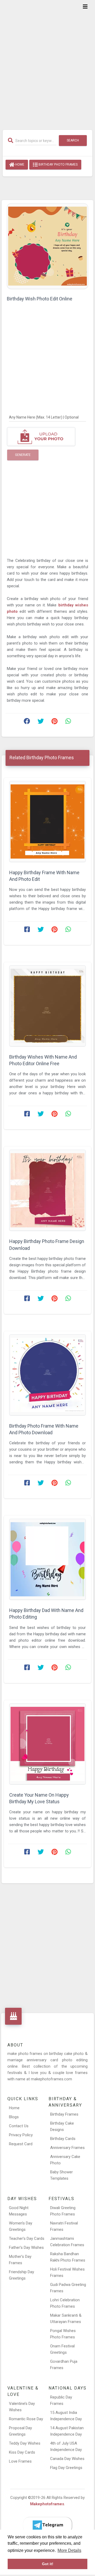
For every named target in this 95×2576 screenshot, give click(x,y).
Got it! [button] (48, 2564)
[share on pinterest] (54, 722)
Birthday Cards (63, 2139)
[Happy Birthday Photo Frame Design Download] (47, 1190)
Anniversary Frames (67, 2148)
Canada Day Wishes (67, 2459)
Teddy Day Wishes (25, 2443)
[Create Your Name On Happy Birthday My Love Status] (47, 1744)
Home (19, 165)
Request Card (21, 2144)
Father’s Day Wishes (26, 2248)
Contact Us (19, 2126)
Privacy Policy (21, 2135)
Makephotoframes (47, 2504)
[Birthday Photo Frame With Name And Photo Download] (47, 1375)
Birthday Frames (64, 2114)
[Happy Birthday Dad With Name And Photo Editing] (47, 1559)
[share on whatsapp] (68, 722)
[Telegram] (47, 2525)
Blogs (14, 2117)
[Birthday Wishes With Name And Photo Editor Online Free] (47, 1006)
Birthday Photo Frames (58, 165)
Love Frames (20, 2461)
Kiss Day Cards (22, 2452)
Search (73, 140)
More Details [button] (69, 2550)
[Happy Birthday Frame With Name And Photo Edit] (47, 821)
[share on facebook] (27, 722)
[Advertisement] (47, 61)
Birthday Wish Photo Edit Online (40, 299)
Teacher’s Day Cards (27, 2239)
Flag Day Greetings (66, 2468)
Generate (23, 455)
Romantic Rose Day (26, 2419)
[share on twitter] (41, 722)
